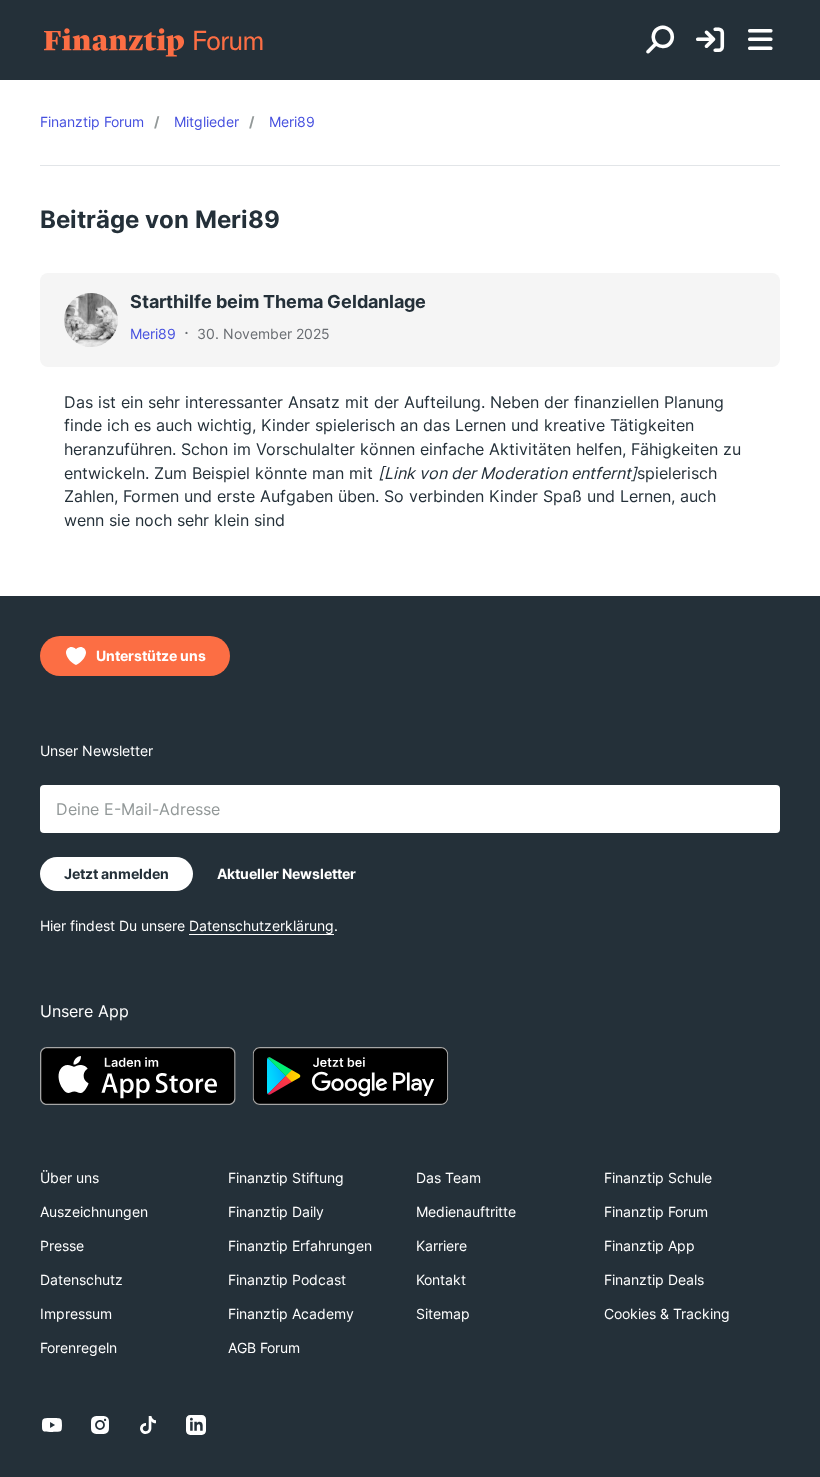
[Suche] (660, 40)
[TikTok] (148, 1425)
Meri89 (153, 333)
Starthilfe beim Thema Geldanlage (278, 301)
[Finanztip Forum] (154, 40)
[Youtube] (52, 1425)
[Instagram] (100, 1425)
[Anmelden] (710, 40)
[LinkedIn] (196, 1425)
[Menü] (760, 40)
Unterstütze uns (151, 655)
